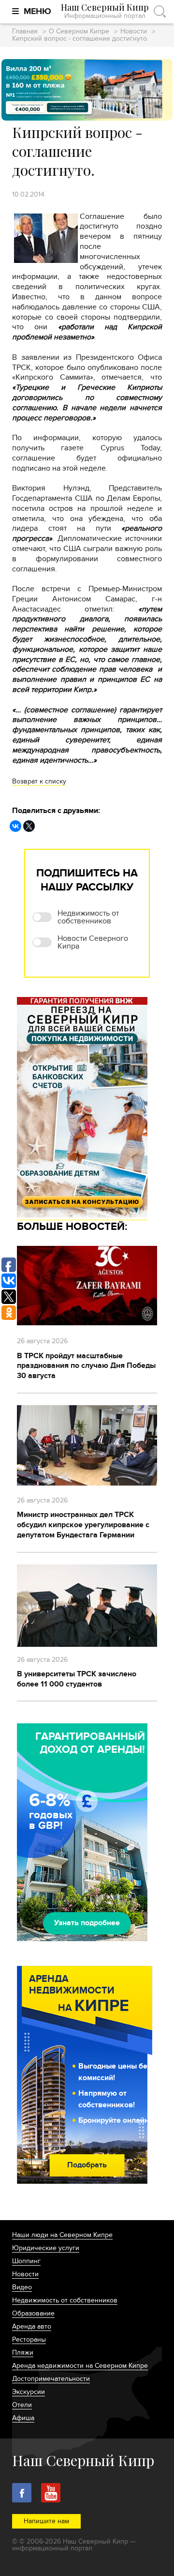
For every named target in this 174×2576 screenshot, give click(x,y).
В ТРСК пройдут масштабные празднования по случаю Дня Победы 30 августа (86, 1366)
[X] (29, 826)
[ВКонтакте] (15, 826)
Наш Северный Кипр (105, 11)
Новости (134, 32)
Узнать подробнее (87, 1923)
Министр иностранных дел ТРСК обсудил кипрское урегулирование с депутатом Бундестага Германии (83, 1525)
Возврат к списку (39, 781)
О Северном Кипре (79, 32)
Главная (25, 32)
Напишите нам (46, 2521)
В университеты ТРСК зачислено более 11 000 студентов (77, 1679)
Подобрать (87, 2165)
